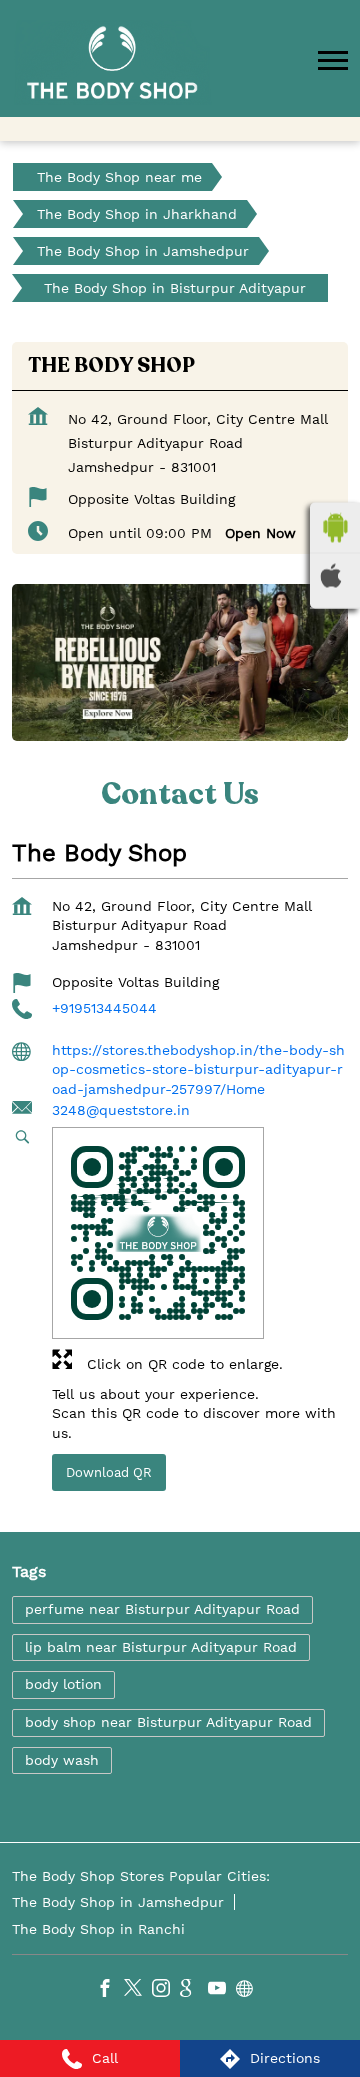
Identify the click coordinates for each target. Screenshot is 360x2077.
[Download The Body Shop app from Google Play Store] (335, 528)
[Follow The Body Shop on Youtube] (222, 1990)
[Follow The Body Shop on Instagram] (166, 1990)
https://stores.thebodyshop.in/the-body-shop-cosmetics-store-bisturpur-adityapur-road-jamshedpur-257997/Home (198, 1069)
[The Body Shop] (112, 62)
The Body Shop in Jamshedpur (118, 1901)
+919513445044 (104, 1009)
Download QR (109, 1472)
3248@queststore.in (121, 1110)
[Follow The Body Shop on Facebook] (110, 1990)
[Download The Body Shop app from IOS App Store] (335, 576)
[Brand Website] (250, 1990)
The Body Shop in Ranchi (98, 1928)
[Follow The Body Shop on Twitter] (138, 1990)
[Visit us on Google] (194, 1990)
